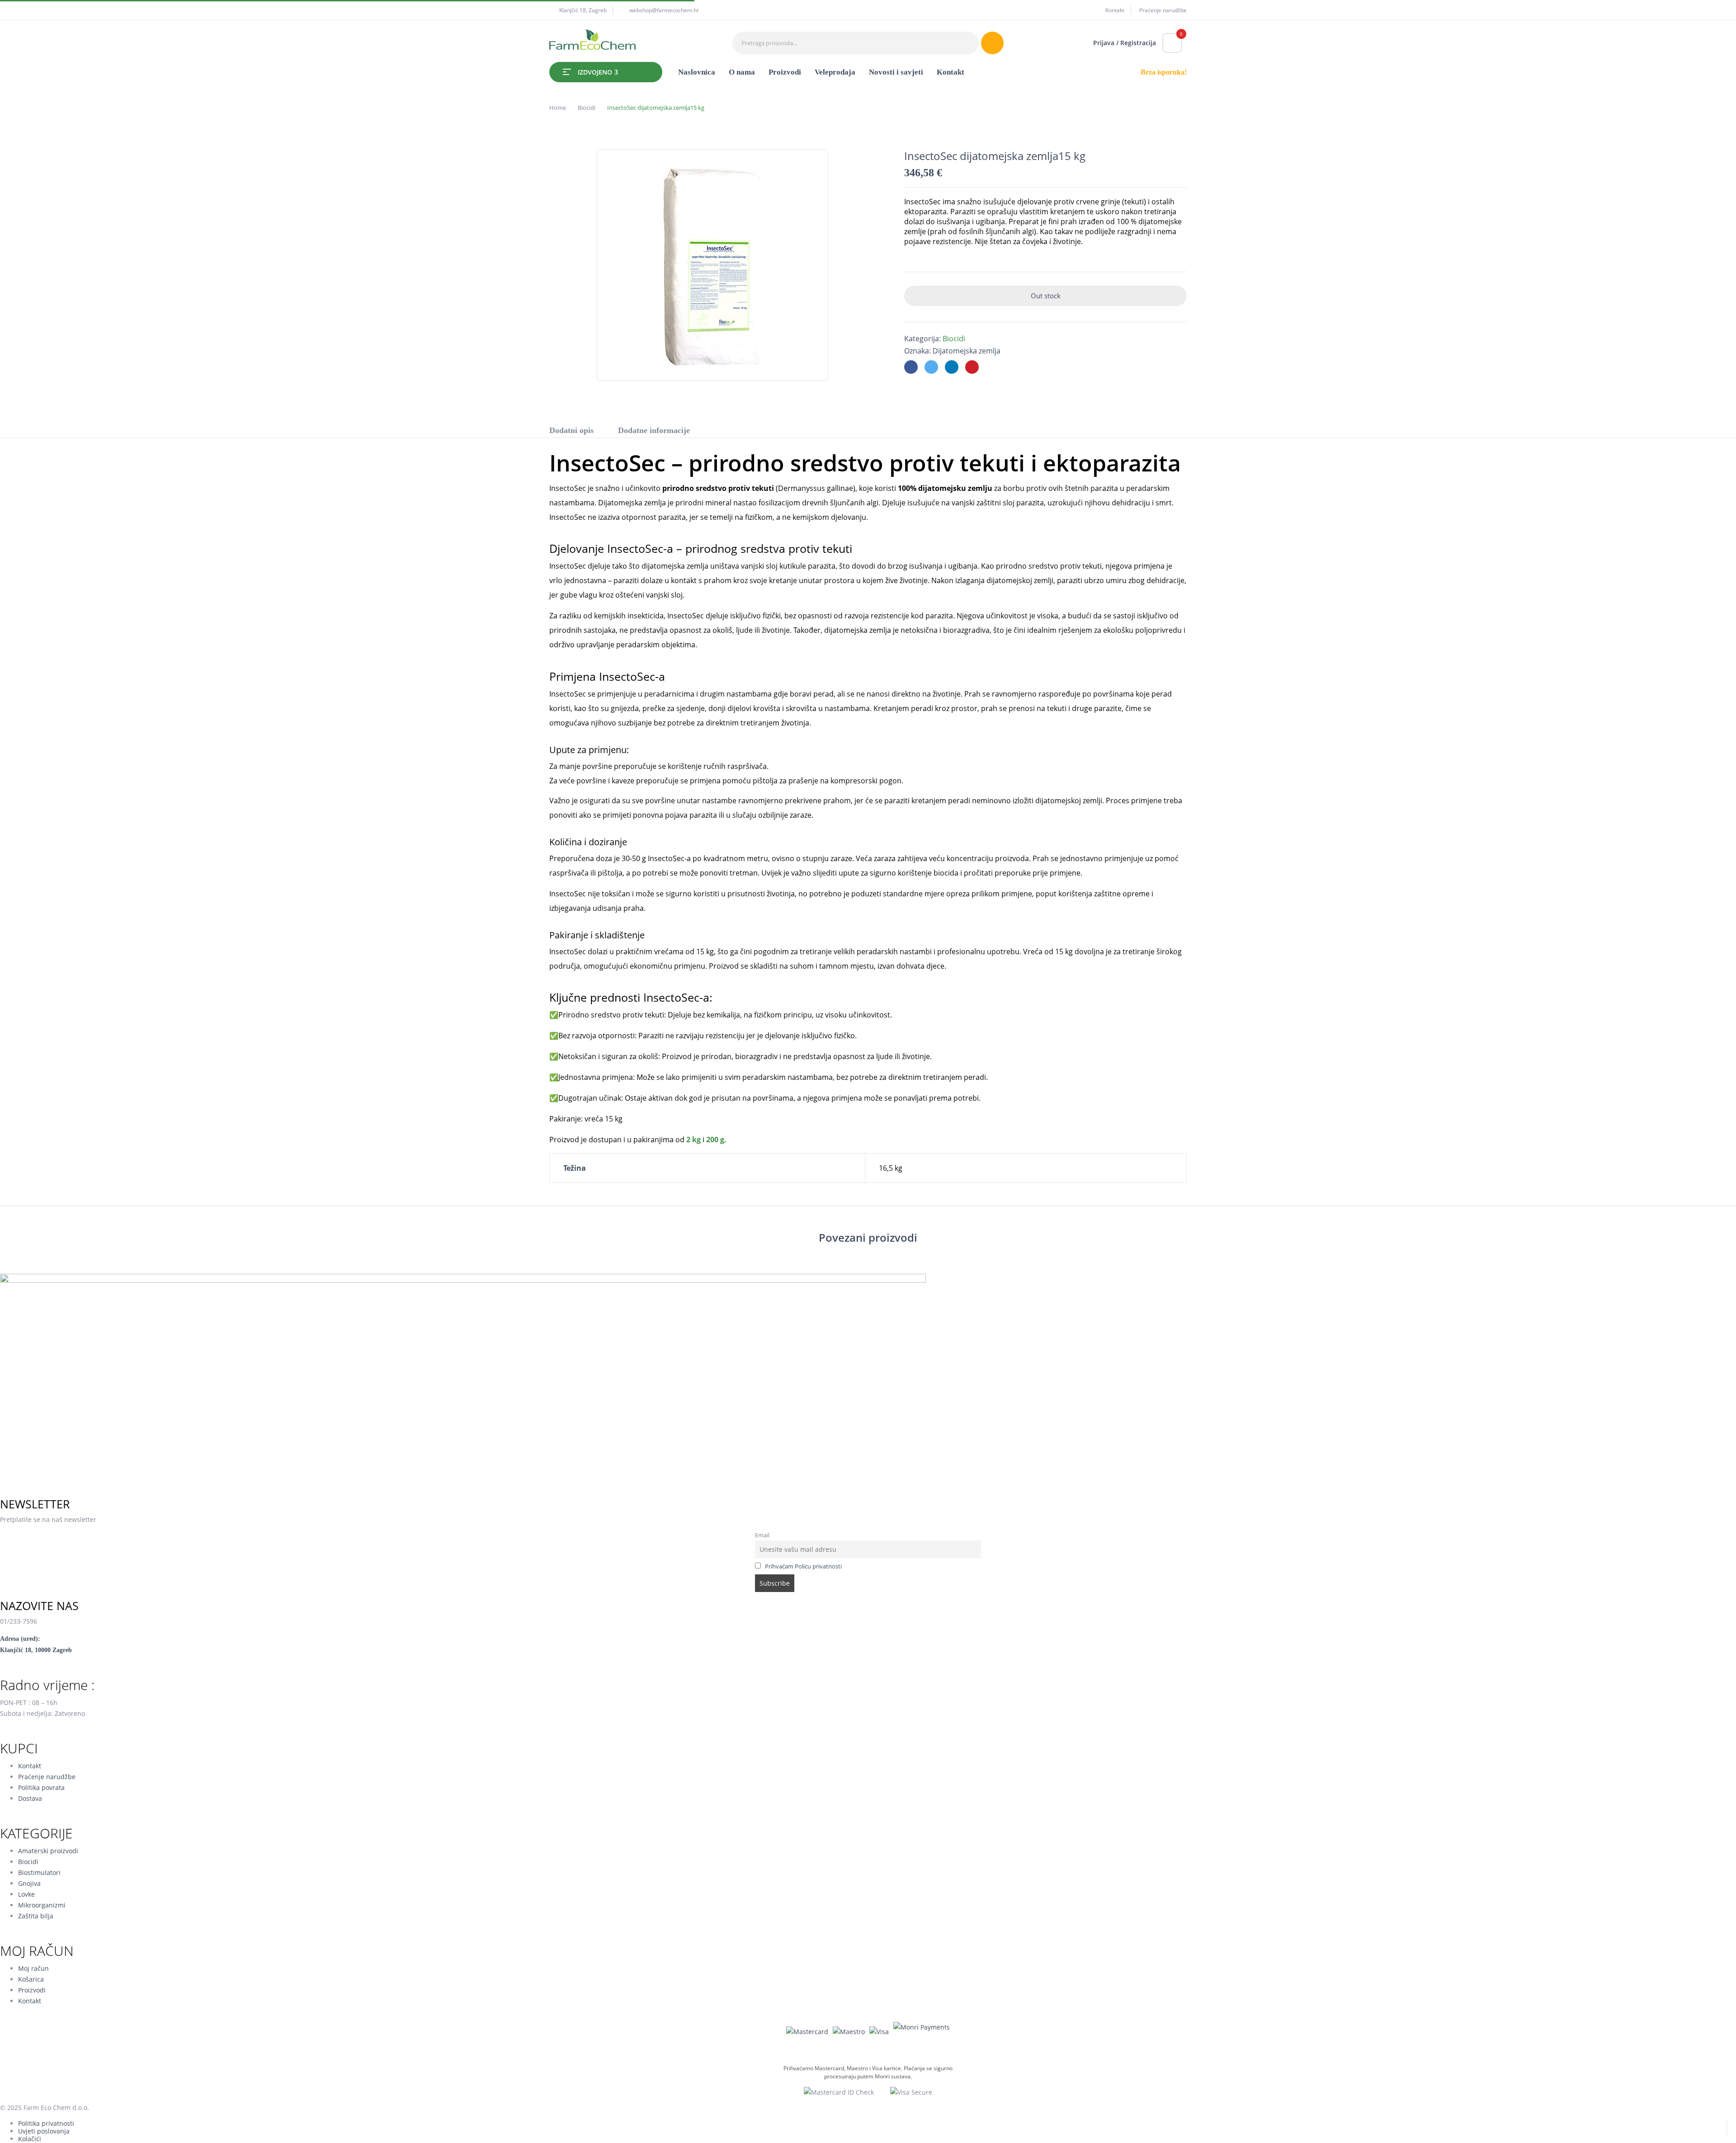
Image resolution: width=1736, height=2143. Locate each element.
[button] (1172, 43)
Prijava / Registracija (1125, 43)
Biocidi (587, 108)
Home (558, 108)
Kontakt (1115, 10)
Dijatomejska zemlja (967, 351)
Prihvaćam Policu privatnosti (803, 1566)
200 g (715, 1140)
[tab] (571, 431)
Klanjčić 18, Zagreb (583, 10)
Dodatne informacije (654, 430)
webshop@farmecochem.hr (664, 10)
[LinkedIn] (952, 367)
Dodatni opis (571, 430)
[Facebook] (911, 367)
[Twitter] (931, 367)
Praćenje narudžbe (1163, 10)
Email (762, 1535)
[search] (992, 43)
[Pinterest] (972, 367)
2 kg (693, 1140)
